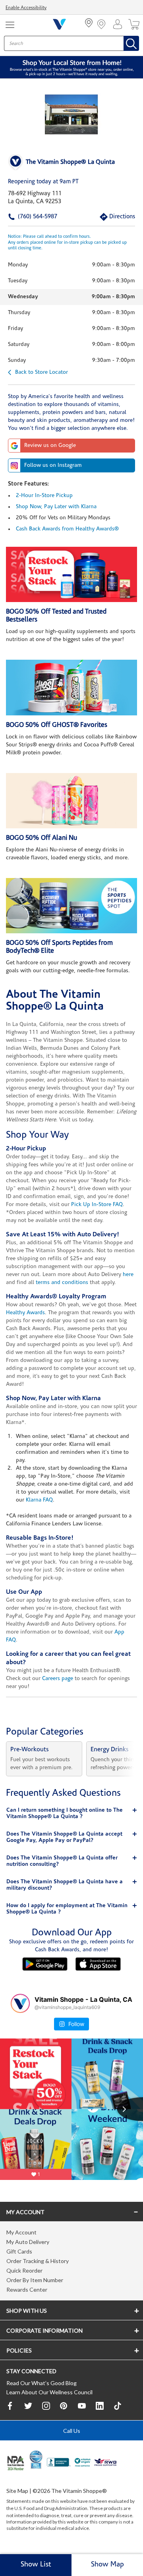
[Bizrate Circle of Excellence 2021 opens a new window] (36, 2459)
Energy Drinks (110, 1750)
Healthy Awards (25, 1313)
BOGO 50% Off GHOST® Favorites (57, 725)
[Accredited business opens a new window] (59, 2463)
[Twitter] (28, 2406)
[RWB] (105, 2463)
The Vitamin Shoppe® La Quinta (70, 162)
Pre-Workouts (30, 1750)
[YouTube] (82, 2406)
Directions (113, 217)
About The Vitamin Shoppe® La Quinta (55, 1001)
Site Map (17, 2491)
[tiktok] (118, 2406)
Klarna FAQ (39, 1500)
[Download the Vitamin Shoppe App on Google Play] (45, 1964)
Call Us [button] (72, 2431)
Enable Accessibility (26, 8)
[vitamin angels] (83, 2463)
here (128, 1275)
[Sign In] (120, 24)
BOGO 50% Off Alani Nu (42, 838)
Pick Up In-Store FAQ (97, 1205)
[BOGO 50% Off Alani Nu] (71, 801)
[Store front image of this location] (71, 115)
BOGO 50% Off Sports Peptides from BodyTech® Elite (59, 947)
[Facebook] (10, 2406)
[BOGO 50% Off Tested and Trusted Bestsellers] (71, 574)
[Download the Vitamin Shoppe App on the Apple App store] (98, 1964)
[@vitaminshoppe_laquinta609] (20, 2003)
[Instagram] (46, 2406)
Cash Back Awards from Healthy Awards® (67, 529)
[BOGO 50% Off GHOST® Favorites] (71, 687)
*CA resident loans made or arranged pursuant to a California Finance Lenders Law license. (71, 1355)
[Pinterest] (64, 2406)
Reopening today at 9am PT (43, 182)
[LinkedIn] (100, 2406)
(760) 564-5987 (25, 217)
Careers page (58, 1679)
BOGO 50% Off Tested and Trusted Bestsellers (56, 616)
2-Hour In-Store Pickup (44, 496)
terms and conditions (62, 1283)
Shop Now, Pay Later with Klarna (56, 507)
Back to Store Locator (42, 372)
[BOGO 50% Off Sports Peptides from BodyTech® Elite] (71, 906)
